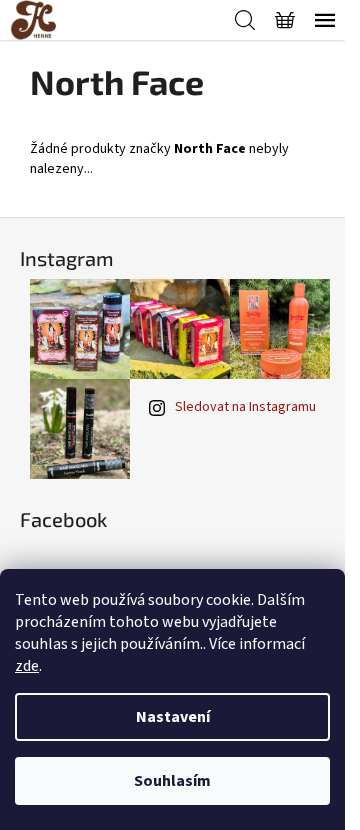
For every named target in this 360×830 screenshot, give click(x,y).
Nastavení (173, 717)
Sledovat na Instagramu (245, 407)
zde (27, 666)
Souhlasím (172, 781)
